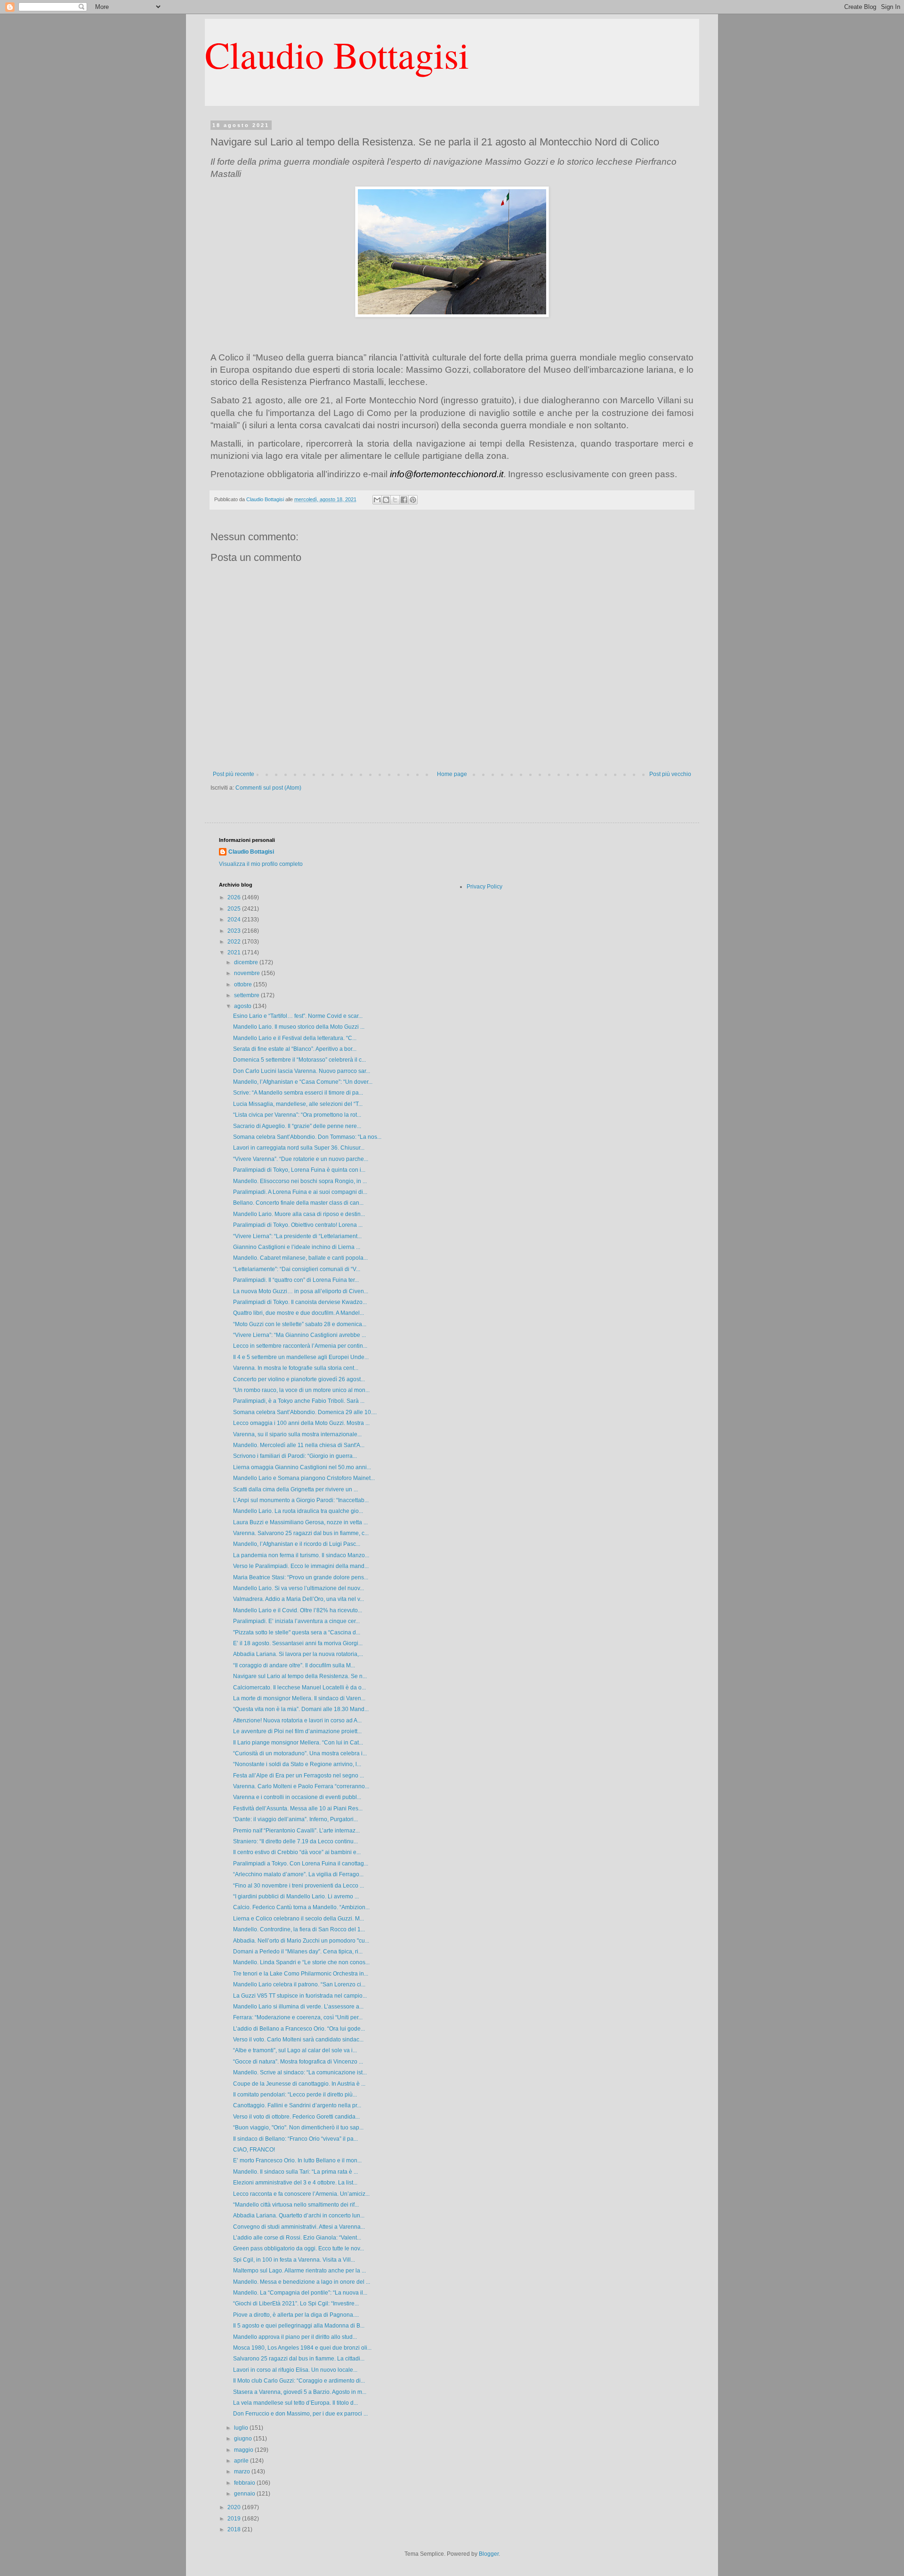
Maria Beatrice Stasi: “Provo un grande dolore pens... (301, 1577)
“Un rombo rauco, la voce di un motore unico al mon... (301, 1390)
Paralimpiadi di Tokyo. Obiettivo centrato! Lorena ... (298, 1225)
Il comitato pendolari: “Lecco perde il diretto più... (295, 2095)
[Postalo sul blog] (386, 500)
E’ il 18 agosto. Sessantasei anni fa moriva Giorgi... (298, 1643)
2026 (235, 897)
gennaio (245, 2494)
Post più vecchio (670, 774)
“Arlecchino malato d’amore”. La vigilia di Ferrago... (298, 1874)
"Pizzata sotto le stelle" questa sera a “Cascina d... (297, 1632)
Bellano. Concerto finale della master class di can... (298, 1203)
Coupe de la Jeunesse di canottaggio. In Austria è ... (299, 2084)
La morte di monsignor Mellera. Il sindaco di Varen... (299, 1698)
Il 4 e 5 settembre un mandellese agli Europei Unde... (301, 1357)
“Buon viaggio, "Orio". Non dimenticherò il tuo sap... (298, 2128)
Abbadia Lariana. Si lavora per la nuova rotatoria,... (298, 1654)
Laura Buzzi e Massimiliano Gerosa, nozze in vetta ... (300, 1522)
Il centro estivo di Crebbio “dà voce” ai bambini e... (297, 1852)
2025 (235, 909)
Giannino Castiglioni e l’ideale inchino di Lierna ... (297, 1247)
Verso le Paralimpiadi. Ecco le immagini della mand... (301, 1566)
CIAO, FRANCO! (254, 2150)
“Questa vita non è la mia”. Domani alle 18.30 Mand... (301, 1709)
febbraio (245, 2483)
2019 (235, 2519)
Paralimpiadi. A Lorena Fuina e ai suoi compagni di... (300, 1192)
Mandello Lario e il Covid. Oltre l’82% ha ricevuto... (298, 1610)
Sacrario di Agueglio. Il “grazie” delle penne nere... (297, 1126)
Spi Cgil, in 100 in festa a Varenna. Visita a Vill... (294, 2260)
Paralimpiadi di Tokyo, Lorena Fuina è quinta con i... (299, 1170)
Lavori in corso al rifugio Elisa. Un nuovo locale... (295, 2370)
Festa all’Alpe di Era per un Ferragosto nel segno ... (299, 1776)
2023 (235, 931)
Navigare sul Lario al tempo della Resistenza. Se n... (300, 1676)
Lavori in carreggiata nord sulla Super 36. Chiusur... (299, 1148)
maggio (244, 2450)
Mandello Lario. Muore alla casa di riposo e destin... (299, 1214)
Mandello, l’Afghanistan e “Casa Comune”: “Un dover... (303, 1082)
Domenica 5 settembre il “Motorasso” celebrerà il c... (299, 1060)
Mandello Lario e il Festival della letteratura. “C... (295, 1038)
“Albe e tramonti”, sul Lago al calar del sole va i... (295, 2050)
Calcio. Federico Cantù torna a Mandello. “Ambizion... (301, 1907)
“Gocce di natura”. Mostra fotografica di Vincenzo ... (298, 2062)
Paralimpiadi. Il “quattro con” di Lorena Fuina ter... (296, 1280)
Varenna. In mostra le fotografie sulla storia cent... (296, 1368)
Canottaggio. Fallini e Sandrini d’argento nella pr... (297, 2105)
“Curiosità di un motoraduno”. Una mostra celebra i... (300, 1753)
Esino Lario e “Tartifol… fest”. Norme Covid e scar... (298, 1016)
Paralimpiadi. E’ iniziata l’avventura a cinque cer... (296, 1621)
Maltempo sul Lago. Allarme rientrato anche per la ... (299, 2271)
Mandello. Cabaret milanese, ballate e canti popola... (300, 1258)
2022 (235, 942)
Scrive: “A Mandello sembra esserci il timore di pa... (298, 1093)
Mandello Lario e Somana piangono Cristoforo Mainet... (304, 1478)
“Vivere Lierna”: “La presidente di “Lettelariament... (297, 1236)
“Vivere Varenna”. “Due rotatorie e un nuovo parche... (301, 1159)
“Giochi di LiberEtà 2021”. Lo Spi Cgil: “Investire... (296, 2304)
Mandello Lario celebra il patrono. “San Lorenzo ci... (299, 1984)
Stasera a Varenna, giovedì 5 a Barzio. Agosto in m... (300, 2392)
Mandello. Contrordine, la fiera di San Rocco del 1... (299, 1929)
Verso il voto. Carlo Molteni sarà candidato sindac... (298, 2040)
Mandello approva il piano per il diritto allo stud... (295, 2337)
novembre (248, 973)
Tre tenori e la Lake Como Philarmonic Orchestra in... (301, 1974)
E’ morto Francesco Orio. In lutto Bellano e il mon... (297, 2160)
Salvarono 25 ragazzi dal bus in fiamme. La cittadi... (299, 2359)
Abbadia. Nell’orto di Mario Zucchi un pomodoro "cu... (301, 1941)
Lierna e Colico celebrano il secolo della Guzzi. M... (299, 1919)
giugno (244, 2439)
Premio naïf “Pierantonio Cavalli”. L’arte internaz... (296, 1831)
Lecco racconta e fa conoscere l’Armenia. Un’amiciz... (301, 2194)
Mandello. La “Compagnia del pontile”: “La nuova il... (300, 2293)
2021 (235, 952)
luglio (242, 2428)
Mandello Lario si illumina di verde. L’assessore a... (298, 2007)
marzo (243, 2472)
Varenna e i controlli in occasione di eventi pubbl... (297, 1797)
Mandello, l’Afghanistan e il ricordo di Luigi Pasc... (297, 1544)
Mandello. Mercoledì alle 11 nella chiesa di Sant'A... (299, 1445)
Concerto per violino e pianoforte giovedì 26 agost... (299, 1379)
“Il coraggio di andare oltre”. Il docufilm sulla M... (294, 1665)
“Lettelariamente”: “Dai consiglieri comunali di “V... (297, 1269)
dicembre (247, 962)
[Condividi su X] (395, 500)
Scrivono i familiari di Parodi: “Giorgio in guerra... (295, 1456)
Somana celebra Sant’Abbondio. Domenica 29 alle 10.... (305, 1412)
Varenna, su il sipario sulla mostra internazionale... (297, 1434)
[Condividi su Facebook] (404, 500)
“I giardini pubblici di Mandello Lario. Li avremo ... (296, 1896)
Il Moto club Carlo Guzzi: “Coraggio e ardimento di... (299, 2381)
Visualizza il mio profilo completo (261, 864)
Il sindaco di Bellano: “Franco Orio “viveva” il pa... (295, 2139)
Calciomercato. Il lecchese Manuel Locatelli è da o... (299, 1688)
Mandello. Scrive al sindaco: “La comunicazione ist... (300, 2072)
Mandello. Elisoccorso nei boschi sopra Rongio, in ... (300, 1181)
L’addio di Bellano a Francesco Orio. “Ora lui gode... (299, 2029)
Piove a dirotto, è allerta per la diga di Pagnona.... (296, 2315)
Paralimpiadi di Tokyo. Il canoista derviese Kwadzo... (300, 1302)
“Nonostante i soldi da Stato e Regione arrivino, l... (297, 1764)
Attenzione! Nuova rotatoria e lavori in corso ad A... (297, 1720)
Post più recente (234, 774)
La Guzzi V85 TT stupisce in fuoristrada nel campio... (300, 1996)
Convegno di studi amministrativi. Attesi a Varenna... (299, 2227)
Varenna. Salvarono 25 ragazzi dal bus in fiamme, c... (301, 1533)
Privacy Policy (484, 887)
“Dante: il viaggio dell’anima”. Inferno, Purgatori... (295, 1819)
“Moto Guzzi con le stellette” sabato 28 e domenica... (300, 1324)
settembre (247, 995)
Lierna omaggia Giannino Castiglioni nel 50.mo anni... (302, 1467)
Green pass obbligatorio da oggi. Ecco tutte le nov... (299, 2248)
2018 (235, 2529)
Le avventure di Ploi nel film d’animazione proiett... (297, 1731)
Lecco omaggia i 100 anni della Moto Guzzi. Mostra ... (301, 1423)
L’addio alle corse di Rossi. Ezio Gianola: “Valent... (297, 2238)
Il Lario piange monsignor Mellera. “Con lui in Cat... (298, 1743)
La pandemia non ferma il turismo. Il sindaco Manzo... (301, 1555)
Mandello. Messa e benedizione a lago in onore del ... (302, 2282)
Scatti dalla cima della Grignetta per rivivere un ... (295, 1489)
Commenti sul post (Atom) (268, 788)
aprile (242, 2461)
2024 (235, 920)
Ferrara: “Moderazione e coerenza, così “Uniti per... (298, 2017)
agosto (243, 1006)
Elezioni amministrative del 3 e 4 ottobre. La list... (295, 2183)
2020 (235, 2507)
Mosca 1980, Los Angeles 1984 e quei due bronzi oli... (302, 2348)
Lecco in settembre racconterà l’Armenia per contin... (300, 1346)
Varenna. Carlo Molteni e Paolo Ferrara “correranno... (301, 1786)
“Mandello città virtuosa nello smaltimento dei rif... (296, 2205)
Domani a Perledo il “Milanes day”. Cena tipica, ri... (298, 1952)
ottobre (244, 984)
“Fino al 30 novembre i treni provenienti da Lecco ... (299, 1886)
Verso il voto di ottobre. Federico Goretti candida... (296, 2117)
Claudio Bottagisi (337, 54)
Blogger (489, 2554)
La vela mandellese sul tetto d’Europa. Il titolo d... (295, 2403)
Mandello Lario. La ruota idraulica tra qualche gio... (298, 1511)
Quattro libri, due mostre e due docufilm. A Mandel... (299, 1313)
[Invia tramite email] (377, 500)
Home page (452, 774)
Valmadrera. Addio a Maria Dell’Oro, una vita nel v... (299, 1599)
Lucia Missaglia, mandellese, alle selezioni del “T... (298, 1104)
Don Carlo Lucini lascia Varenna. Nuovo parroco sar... (302, 1071)
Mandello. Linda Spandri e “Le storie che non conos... (301, 1962)
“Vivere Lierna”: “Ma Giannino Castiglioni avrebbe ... (299, 1335)
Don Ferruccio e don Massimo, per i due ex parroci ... (300, 2414)
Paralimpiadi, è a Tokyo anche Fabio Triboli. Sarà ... (299, 1401)
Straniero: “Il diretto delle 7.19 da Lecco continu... (295, 1841)
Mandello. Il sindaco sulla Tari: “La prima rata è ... (295, 2172)
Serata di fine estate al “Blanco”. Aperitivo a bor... (295, 1049)
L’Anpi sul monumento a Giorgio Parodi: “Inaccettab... (301, 1500)
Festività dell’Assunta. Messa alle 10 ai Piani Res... (298, 1808)
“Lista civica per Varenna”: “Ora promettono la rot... (297, 1115)
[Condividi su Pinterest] (413, 500)
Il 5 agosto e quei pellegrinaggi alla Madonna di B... (299, 2326)
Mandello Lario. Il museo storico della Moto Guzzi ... (299, 1027)
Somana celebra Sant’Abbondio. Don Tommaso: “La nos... (307, 1137)
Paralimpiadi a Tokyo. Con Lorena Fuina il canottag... (301, 1864)
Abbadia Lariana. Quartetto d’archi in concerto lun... (299, 2216)
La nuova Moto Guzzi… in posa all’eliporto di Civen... (301, 1291)
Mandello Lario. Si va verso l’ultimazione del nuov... (299, 1588)
